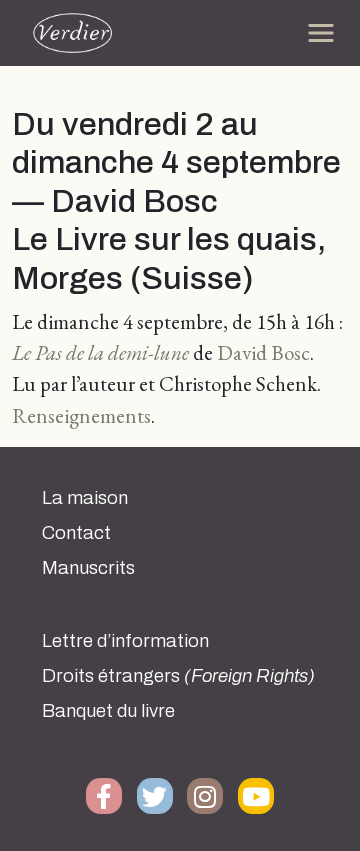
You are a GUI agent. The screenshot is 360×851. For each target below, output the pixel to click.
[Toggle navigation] (321, 33)
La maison (85, 498)
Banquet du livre (108, 711)
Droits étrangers (178, 676)
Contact (76, 533)
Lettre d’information (125, 641)
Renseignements (81, 415)
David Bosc (263, 352)
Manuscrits (88, 568)
